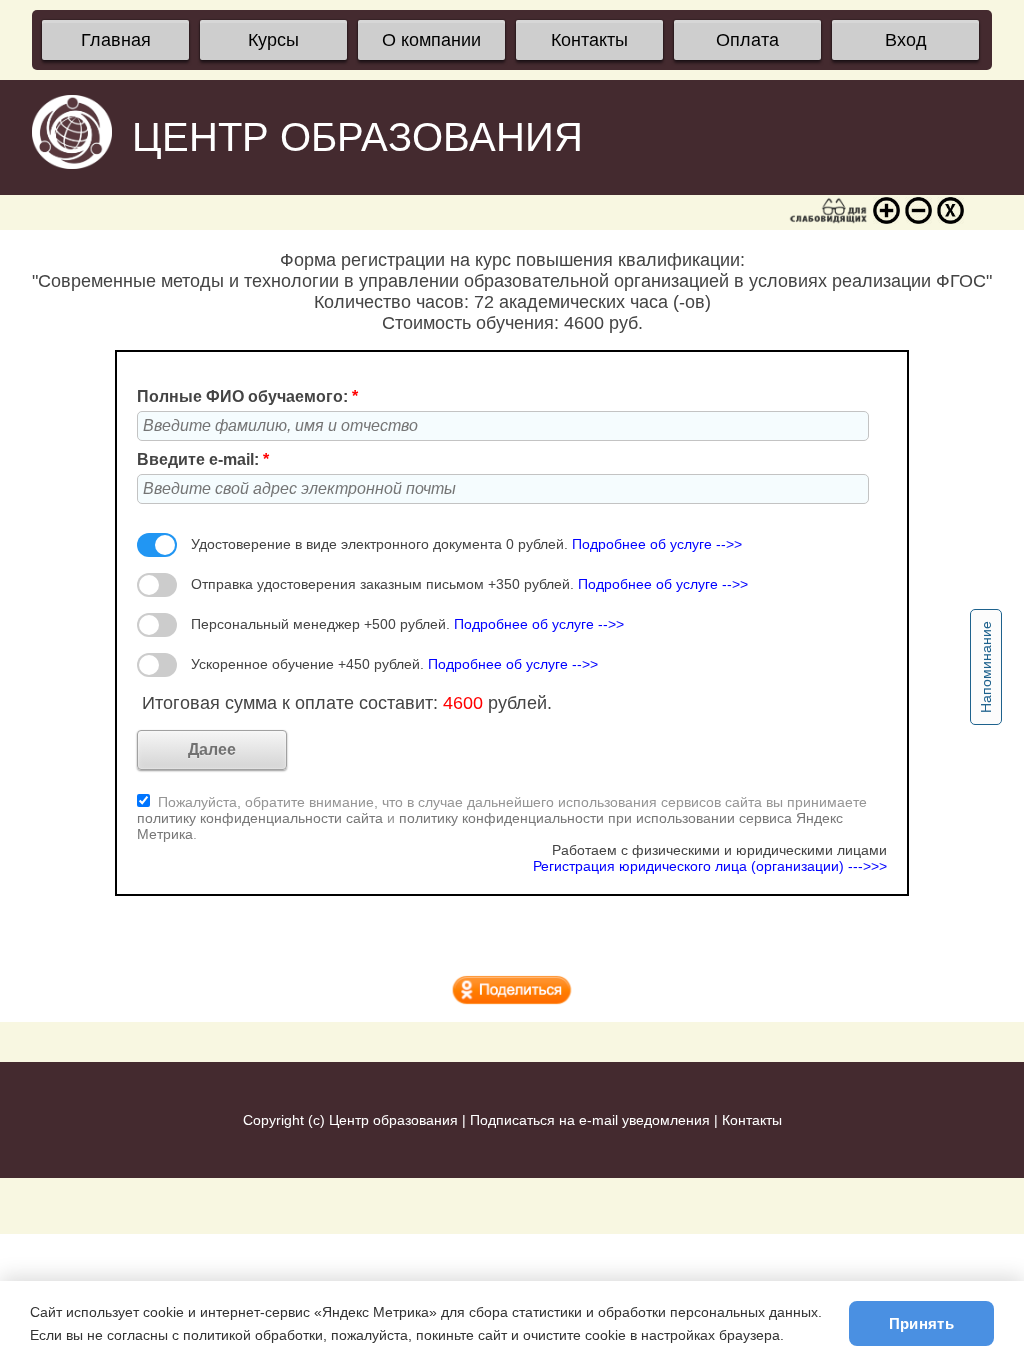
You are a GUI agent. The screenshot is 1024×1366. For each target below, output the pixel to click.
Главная (116, 40)
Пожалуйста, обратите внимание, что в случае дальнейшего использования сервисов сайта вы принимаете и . (502, 818)
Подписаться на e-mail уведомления (590, 1120)
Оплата (747, 40)
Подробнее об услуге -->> (657, 544)
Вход (906, 40)
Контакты (589, 40)
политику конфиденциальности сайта (260, 818)
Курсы (273, 40)
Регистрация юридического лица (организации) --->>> (710, 866)
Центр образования (393, 1120)
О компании (431, 40)
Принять (921, 1323)
